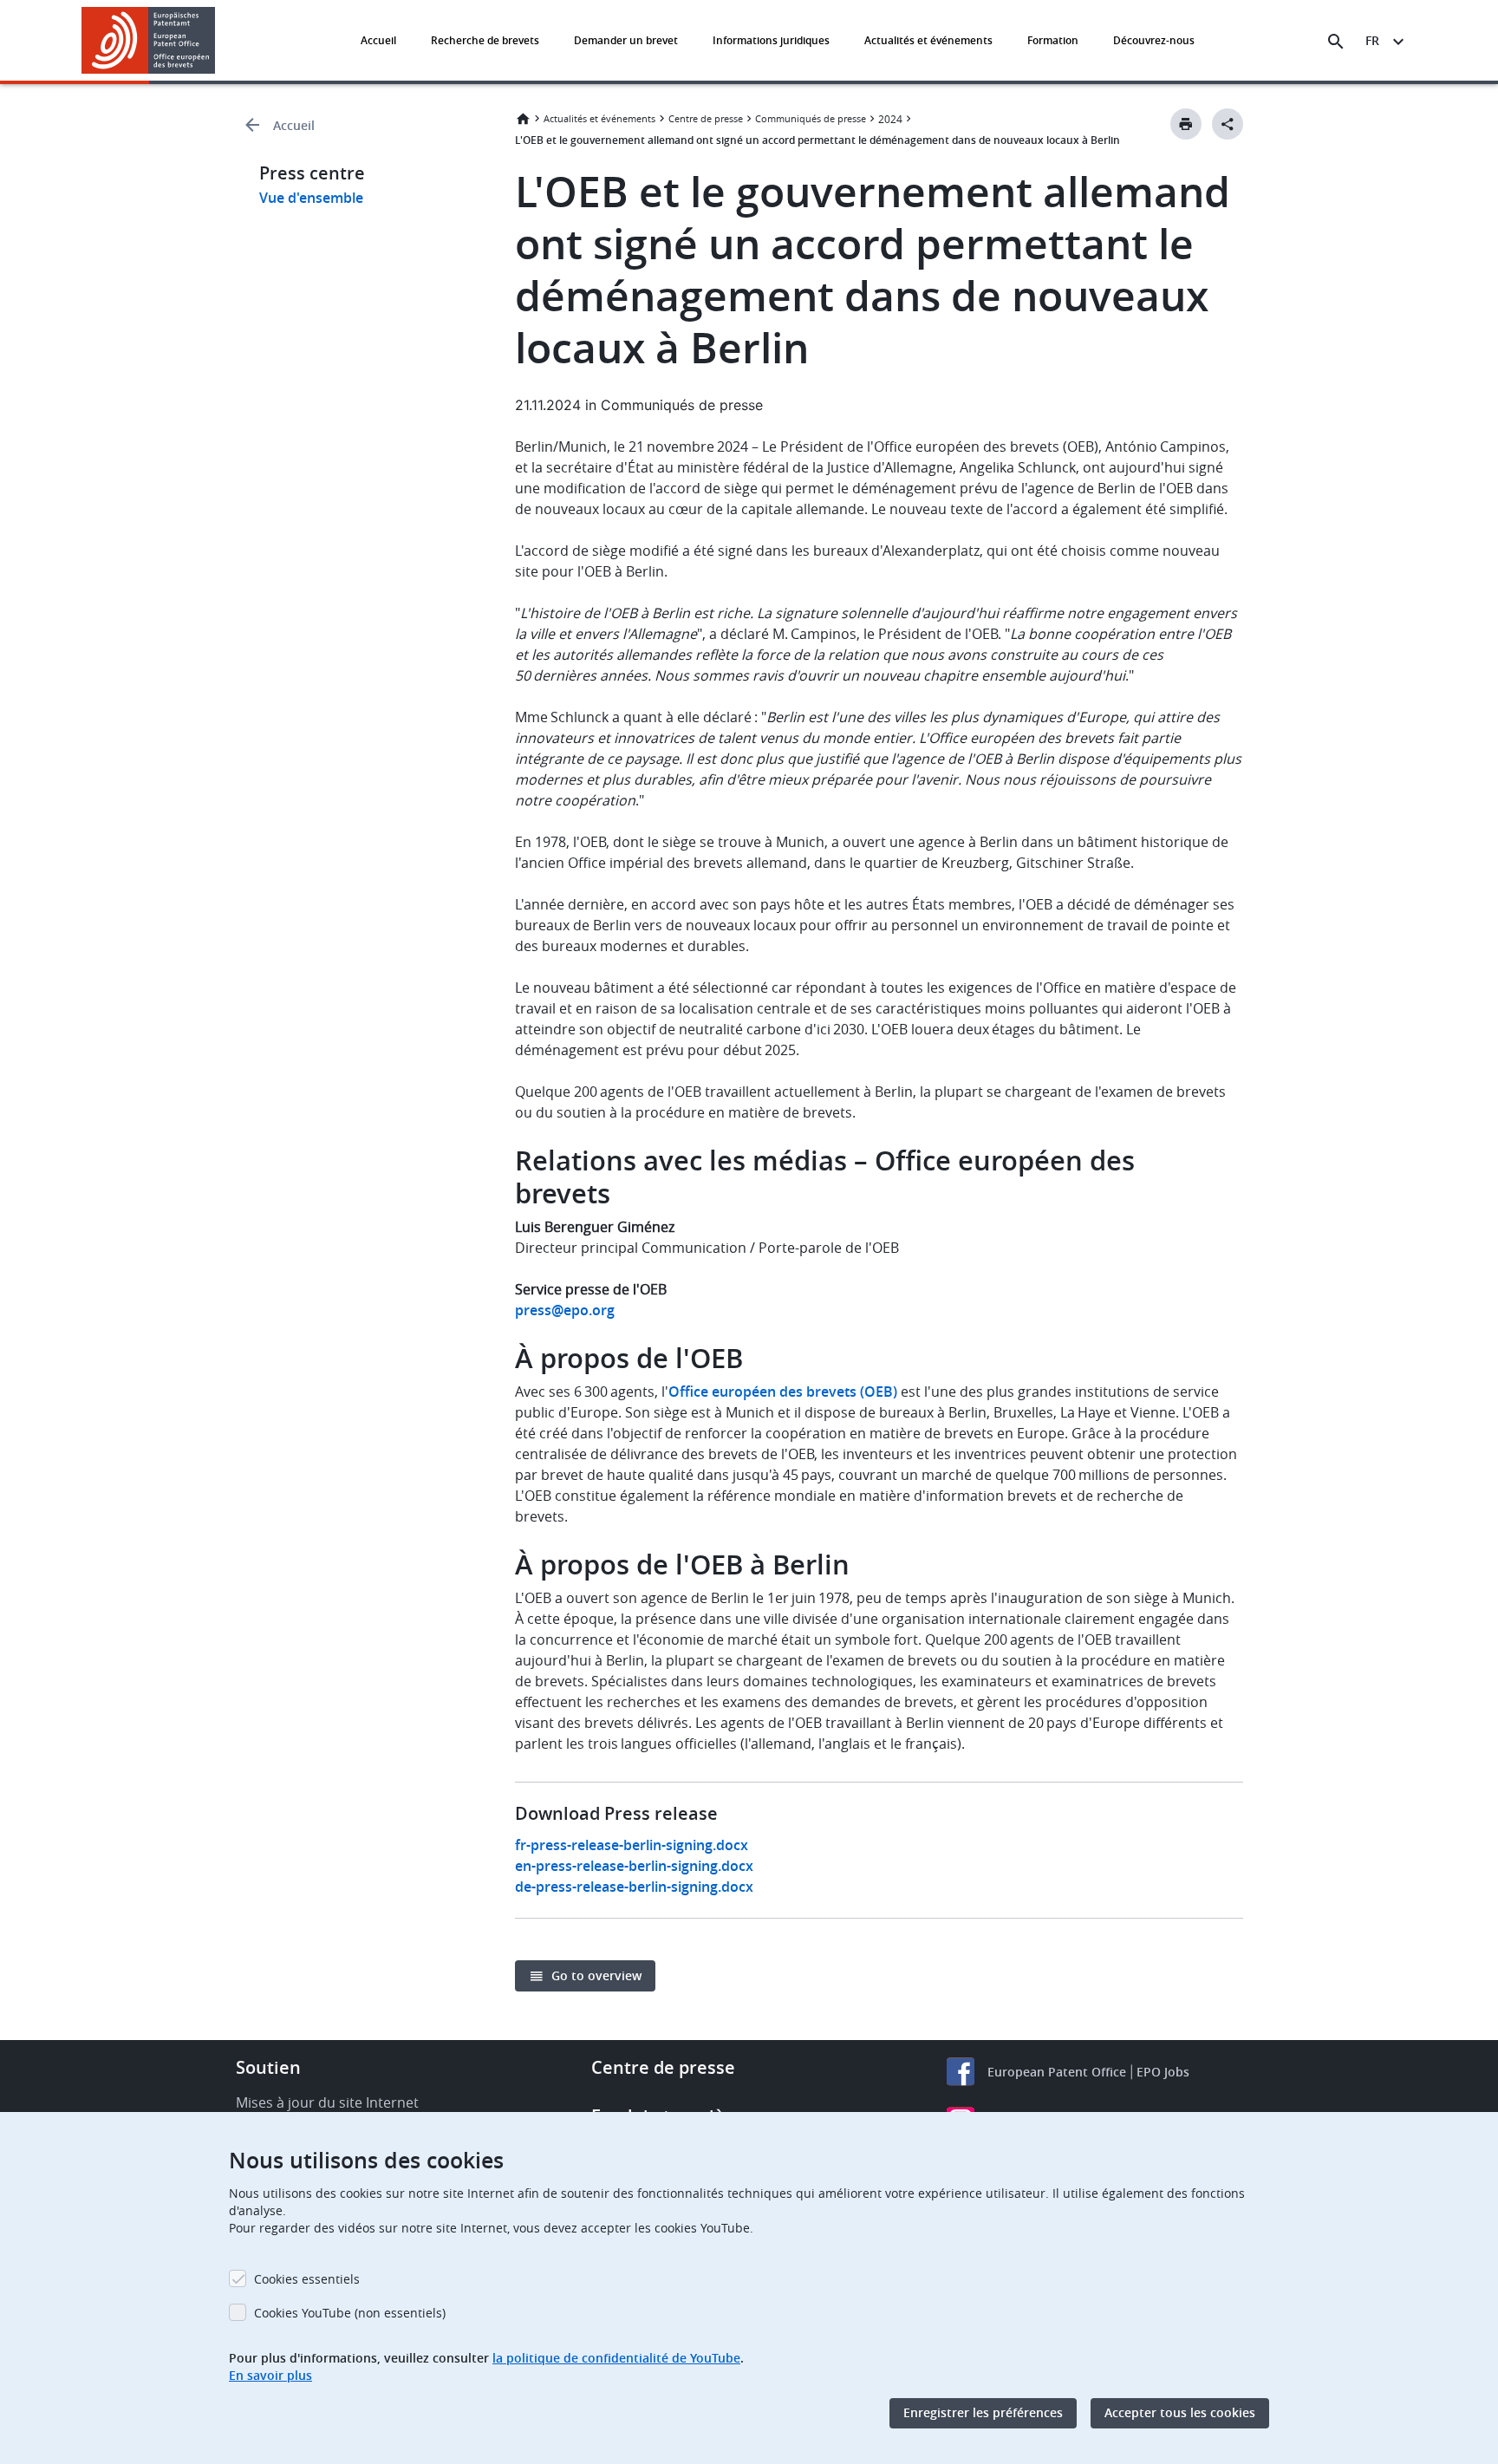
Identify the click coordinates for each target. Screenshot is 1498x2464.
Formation (1053, 40)
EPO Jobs (1163, 2072)
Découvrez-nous (1154, 40)
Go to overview (596, 1975)
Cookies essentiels (307, 2279)
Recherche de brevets (485, 40)
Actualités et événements (928, 40)
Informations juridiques (771, 40)
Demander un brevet (626, 40)
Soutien (268, 2067)
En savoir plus (270, 2375)
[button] (218, 42)
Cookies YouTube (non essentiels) (350, 2313)
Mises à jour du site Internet (327, 2102)
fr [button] (1372, 40)
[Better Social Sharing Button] (1228, 124)
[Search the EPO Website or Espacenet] (1336, 42)
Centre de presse (706, 118)
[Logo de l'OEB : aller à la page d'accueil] (149, 40)
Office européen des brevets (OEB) (783, 1392)
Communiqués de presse (811, 118)
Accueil (378, 40)
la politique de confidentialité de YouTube (616, 2358)
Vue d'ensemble (311, 198)
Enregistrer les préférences (983, 2413)
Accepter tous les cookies (1180, 2413)
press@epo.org (565, 1310)
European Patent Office (1057, 2072)
